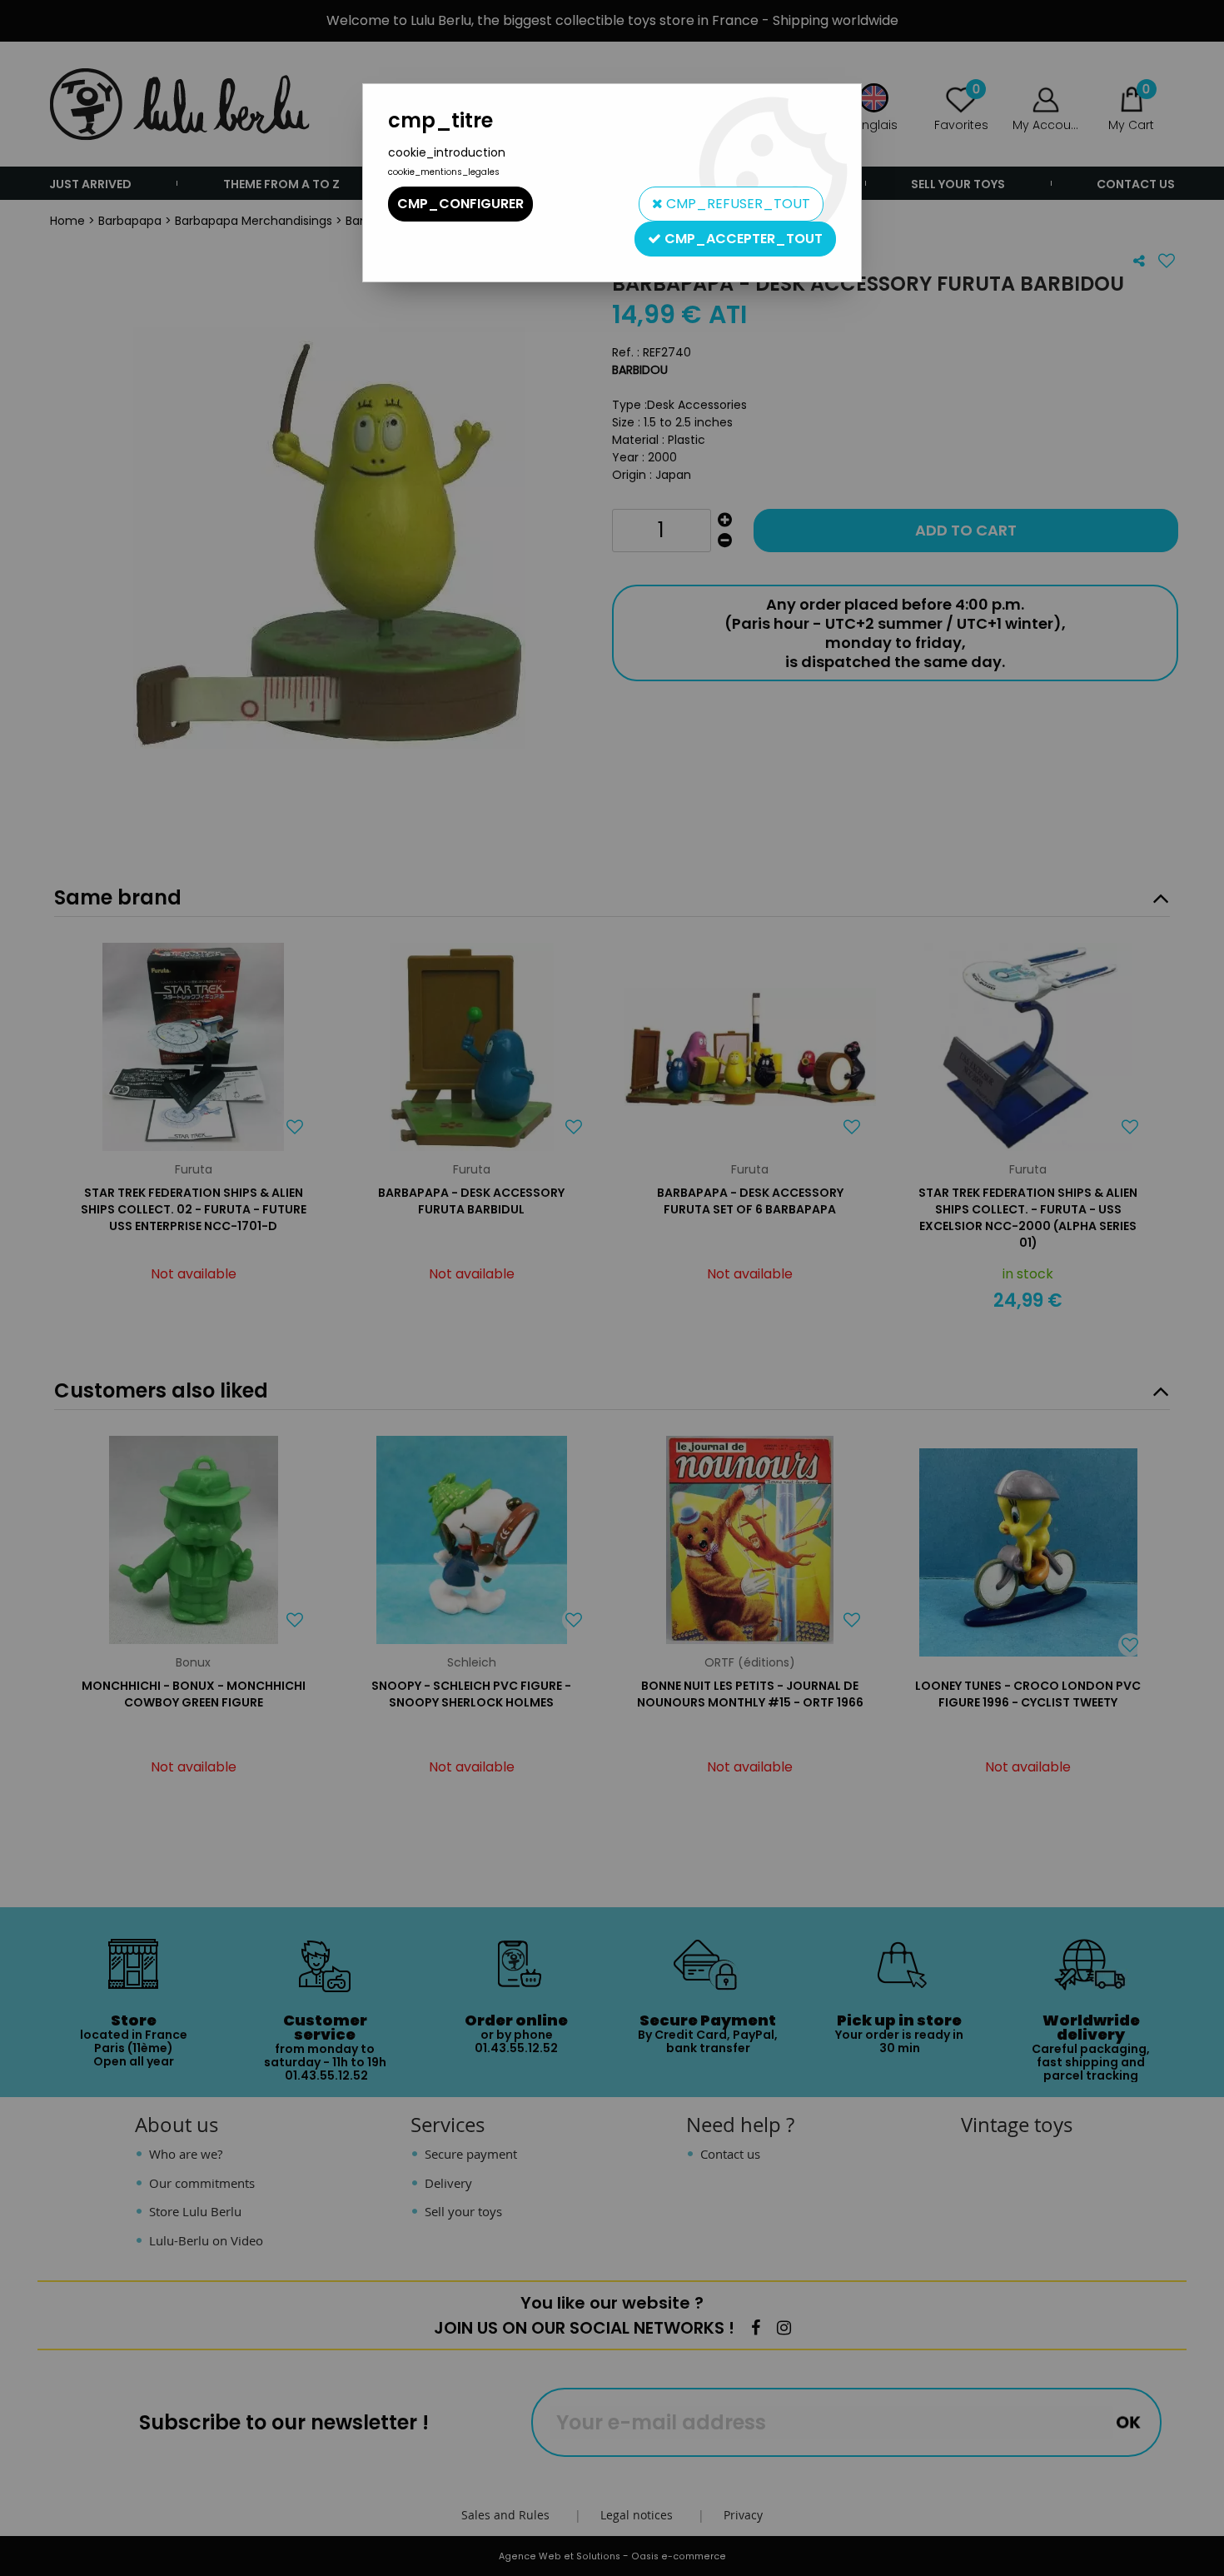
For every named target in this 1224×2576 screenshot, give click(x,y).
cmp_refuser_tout (736, 204)
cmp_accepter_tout (742, 239)
